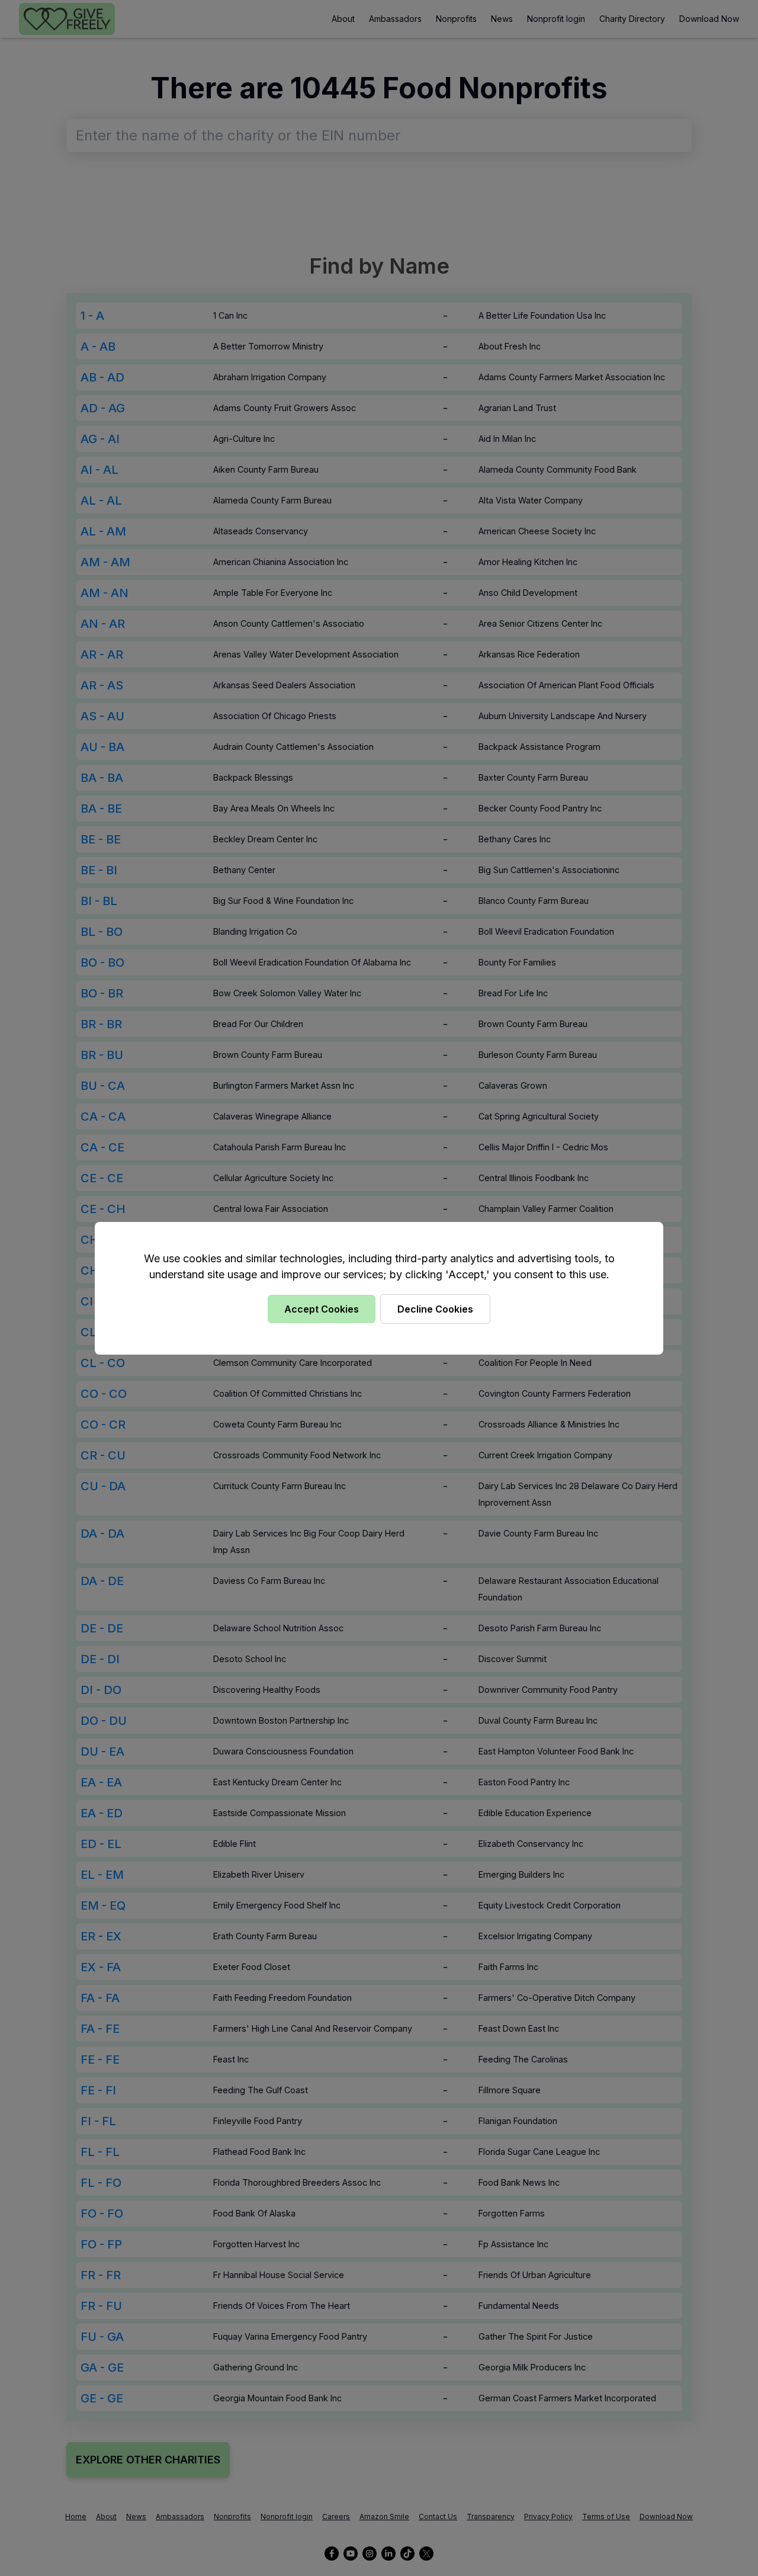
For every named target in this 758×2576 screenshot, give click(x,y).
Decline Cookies (435, 1309)
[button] (379, 1288)
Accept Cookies (322, 1309)
